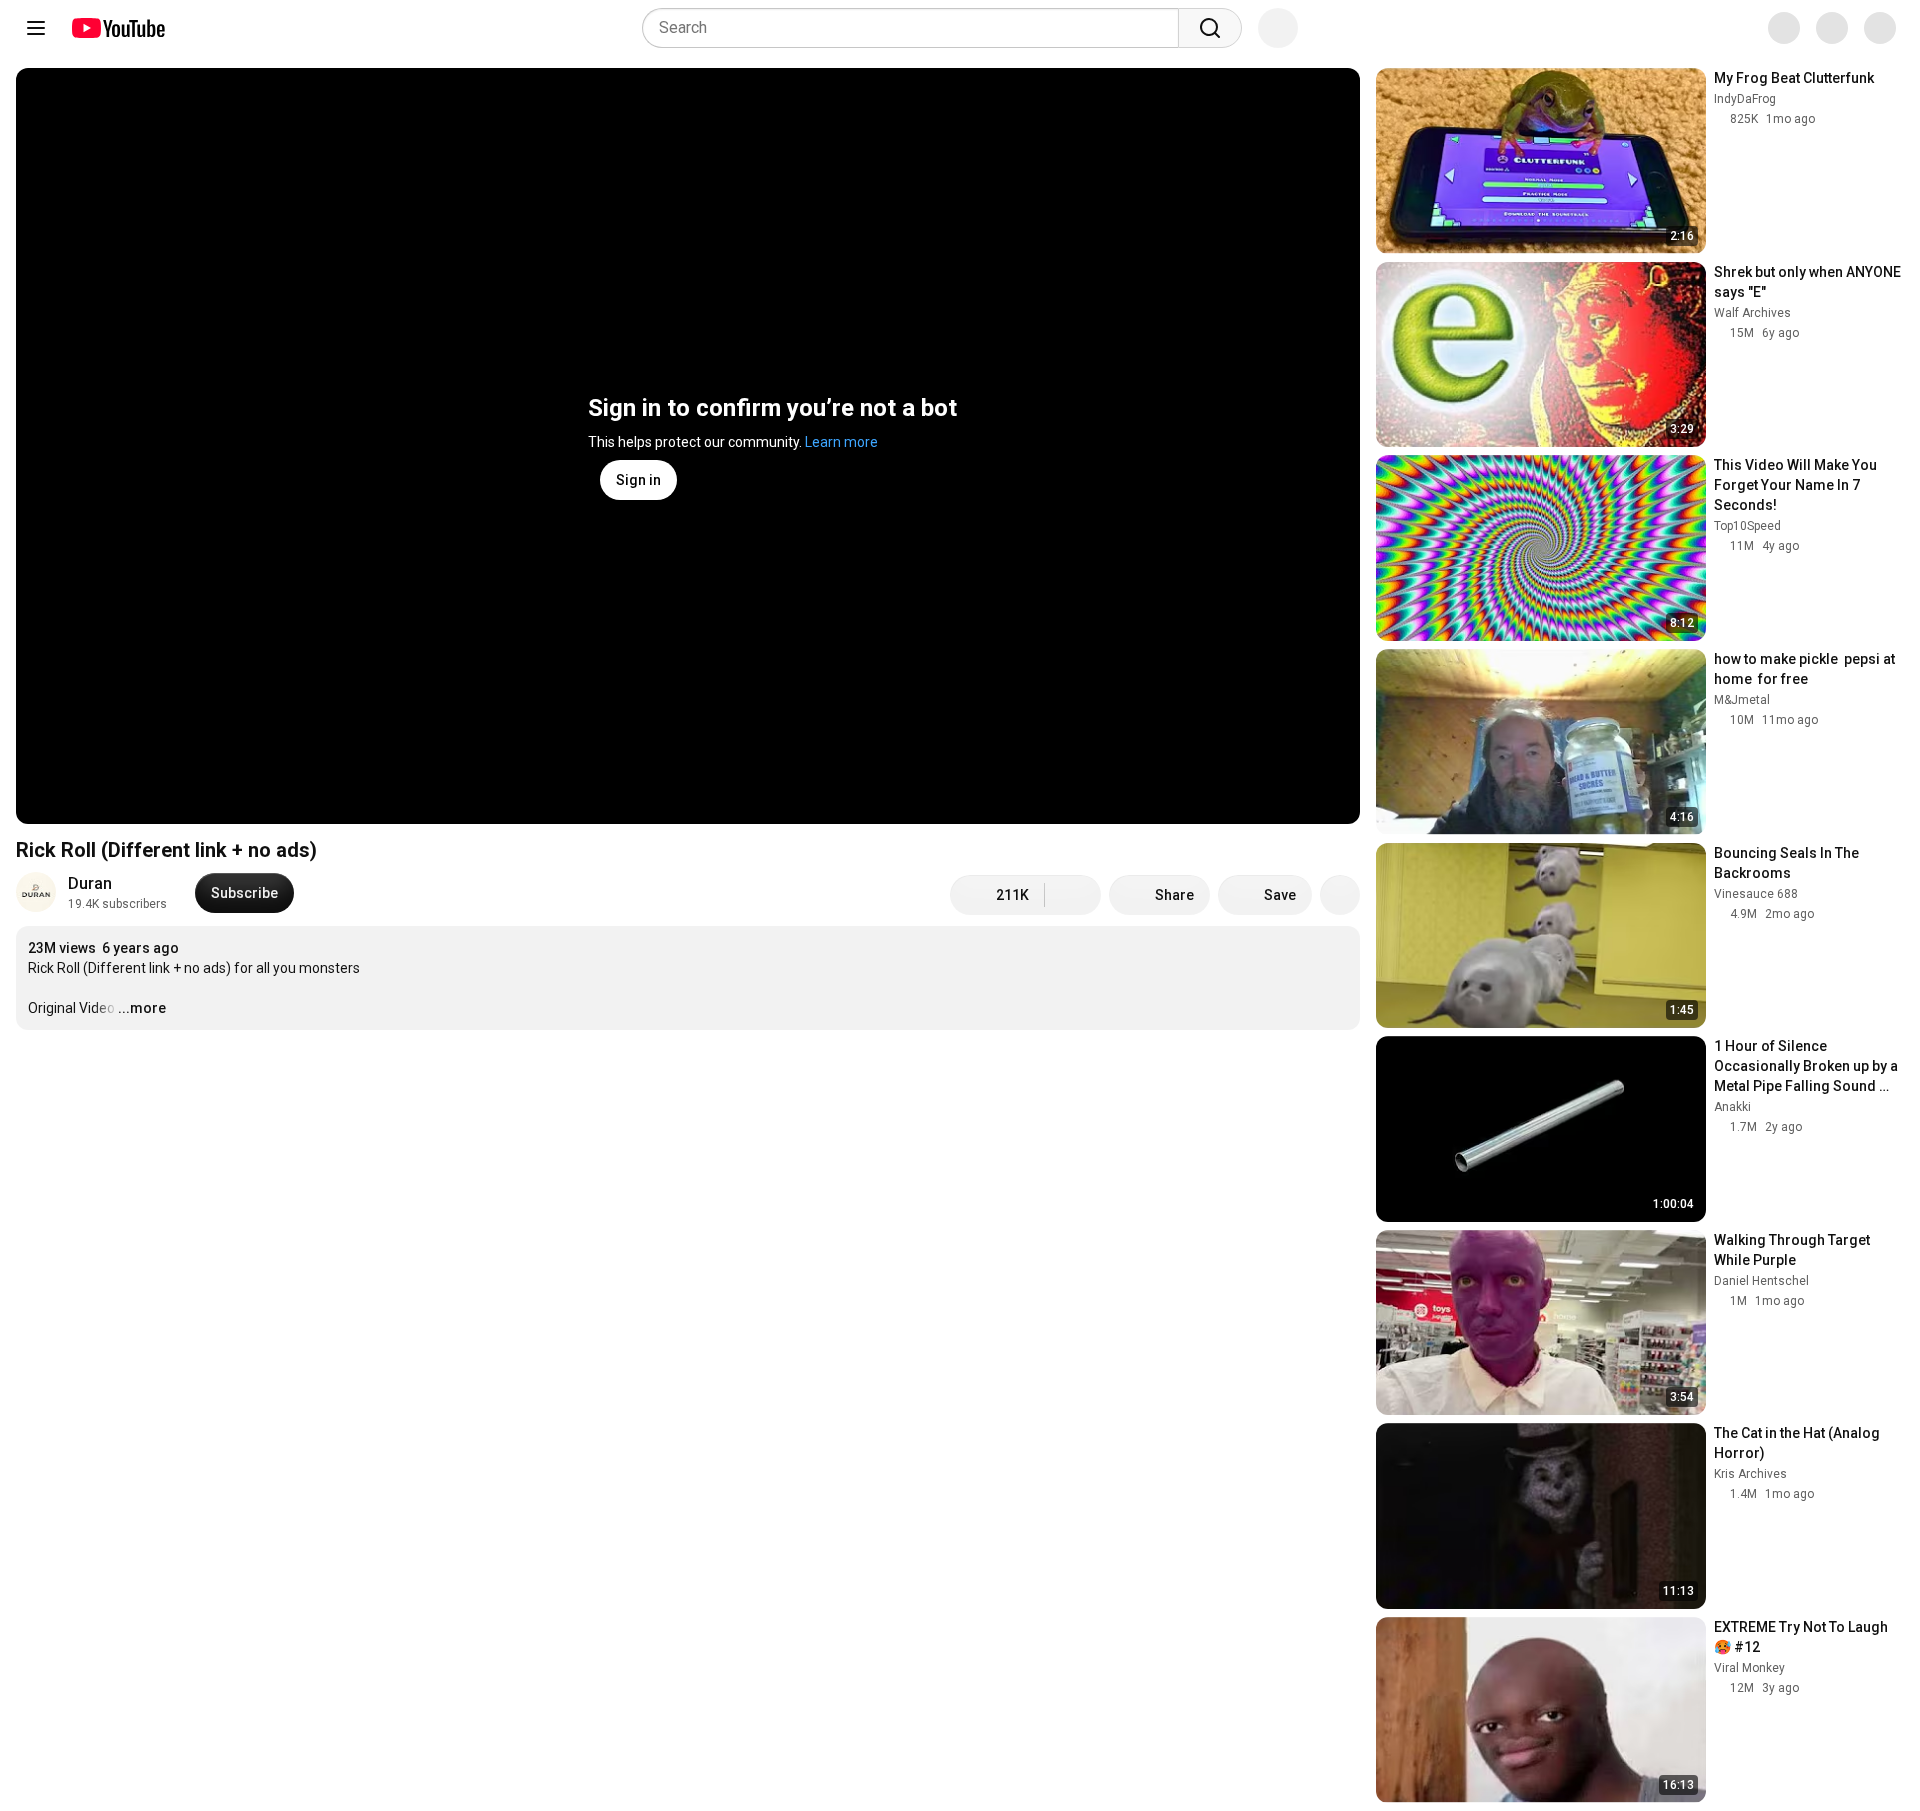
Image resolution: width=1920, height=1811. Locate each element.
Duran (90, 883)
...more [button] (142, 1008)
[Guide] (36, 28)
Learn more (841, 442)
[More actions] (1340, 895)
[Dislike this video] (1073, 895)
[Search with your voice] (1278, 28)
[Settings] (1769, 28)
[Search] (1210, 28)
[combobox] (916, 28)
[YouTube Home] (117, 28)
